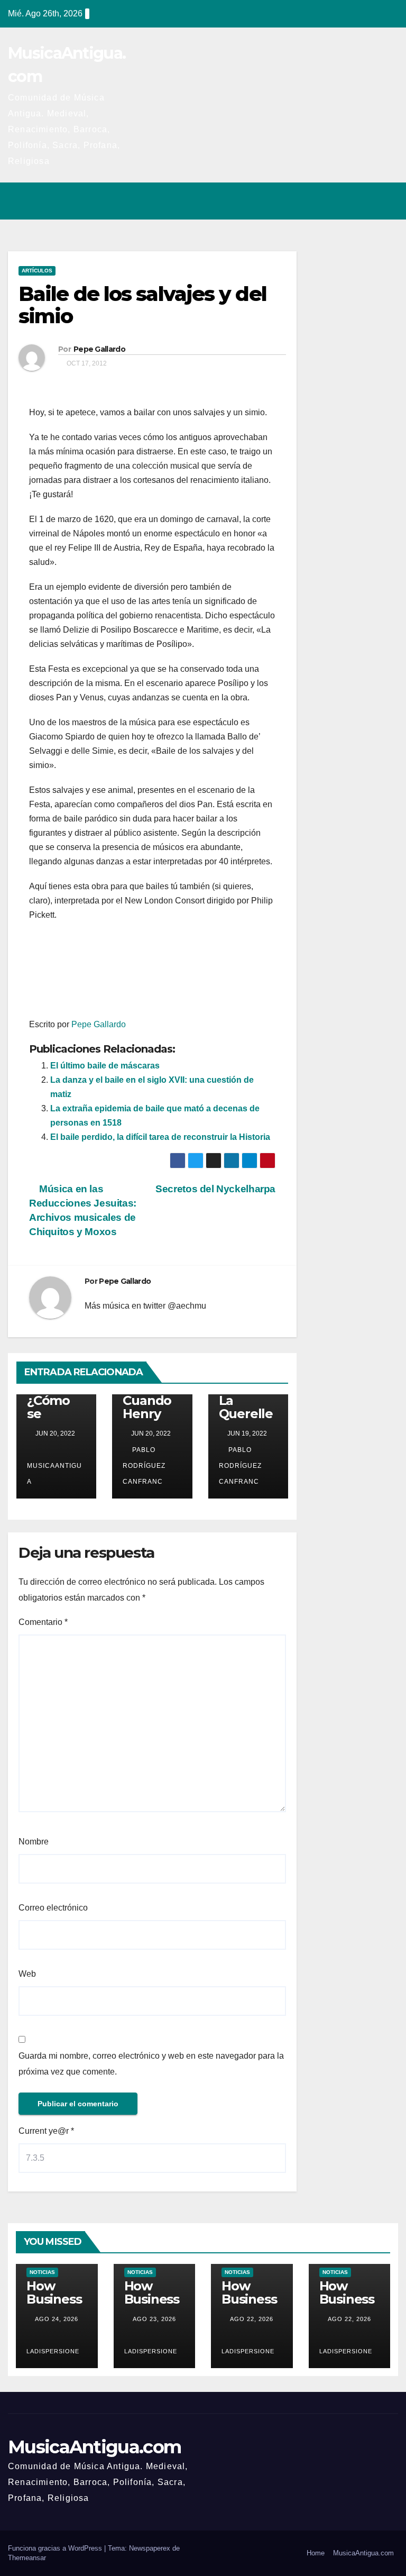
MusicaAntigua (54, 1474)
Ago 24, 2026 (57, 2319)
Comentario (43, 1622)
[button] (344, 201)
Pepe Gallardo (99, 349)
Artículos (37, 271)
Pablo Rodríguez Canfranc (144, 1466)
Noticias (42, 2272)
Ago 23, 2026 (154, 2319)
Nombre (34, 1842)
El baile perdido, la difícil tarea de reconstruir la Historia (160, 1137)
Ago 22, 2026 (252, 2319)
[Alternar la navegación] (387, 201)
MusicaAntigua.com (94, 2447)
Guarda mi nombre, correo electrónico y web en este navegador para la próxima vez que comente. (151, 2064)
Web (27, 1974)
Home (316, 2553)
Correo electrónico (53, 1908)
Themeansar (27, 2558)
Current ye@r (46, 2131)
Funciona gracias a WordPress (56, 2548)
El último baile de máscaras (105, 1066)
